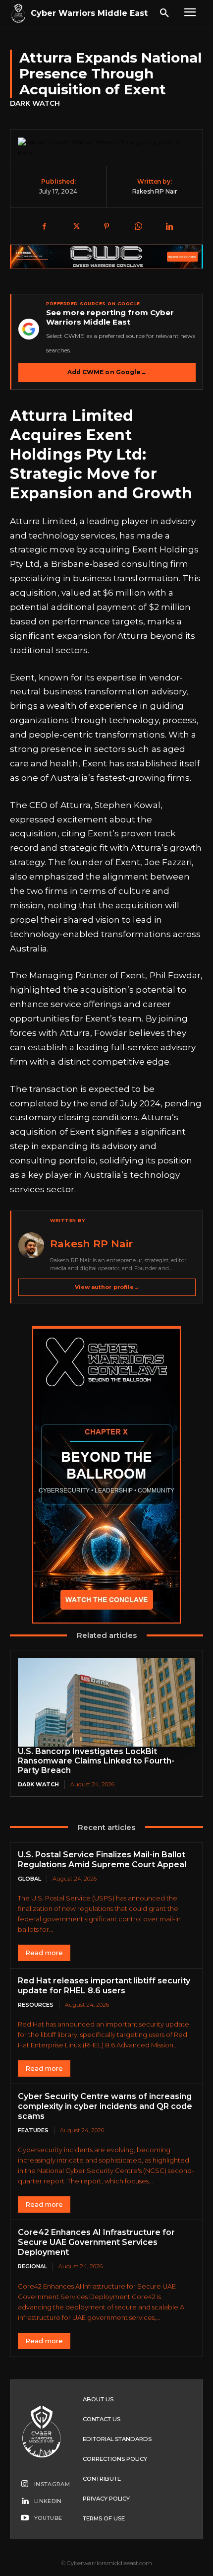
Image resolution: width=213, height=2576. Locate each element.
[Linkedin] (169, 227)
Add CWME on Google (107, 372)
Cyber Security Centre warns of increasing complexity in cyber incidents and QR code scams (105, 2106)
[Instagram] (25, 2485)
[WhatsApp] (138, 227)
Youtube (48, 2518)
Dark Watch (35, 103)
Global (29, 1879)
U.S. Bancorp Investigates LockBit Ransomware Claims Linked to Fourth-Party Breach (96, 1761)
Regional (32, 2266)
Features (33, 2130)
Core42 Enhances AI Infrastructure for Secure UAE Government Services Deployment (96, 2242)
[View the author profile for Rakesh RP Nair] (31, 1245)
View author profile (107, 1287)
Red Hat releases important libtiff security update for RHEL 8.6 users (104, 1986)
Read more (44, 1953)
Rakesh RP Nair (155, 191)
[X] (75, 227)
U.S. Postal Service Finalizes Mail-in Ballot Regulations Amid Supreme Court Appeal (102, 1860)
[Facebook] (44, 227)
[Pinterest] (106, 227)
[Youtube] (25, 2518)
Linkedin (48, 2501)
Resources (36, 2005)
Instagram (52, 2484)
